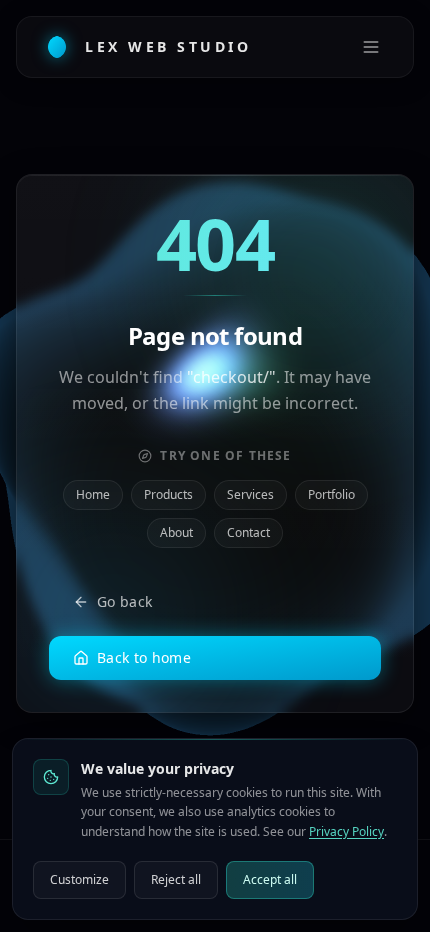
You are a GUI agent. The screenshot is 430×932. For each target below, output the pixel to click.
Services (250, 494)
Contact (248, 532)
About (176, 532)
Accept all (270, 879)
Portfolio (331, 494)
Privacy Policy (346, 831)
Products (168, 494)
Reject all (176, 879)
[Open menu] (371, 47)
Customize (79, 879)
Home (93, 494)
